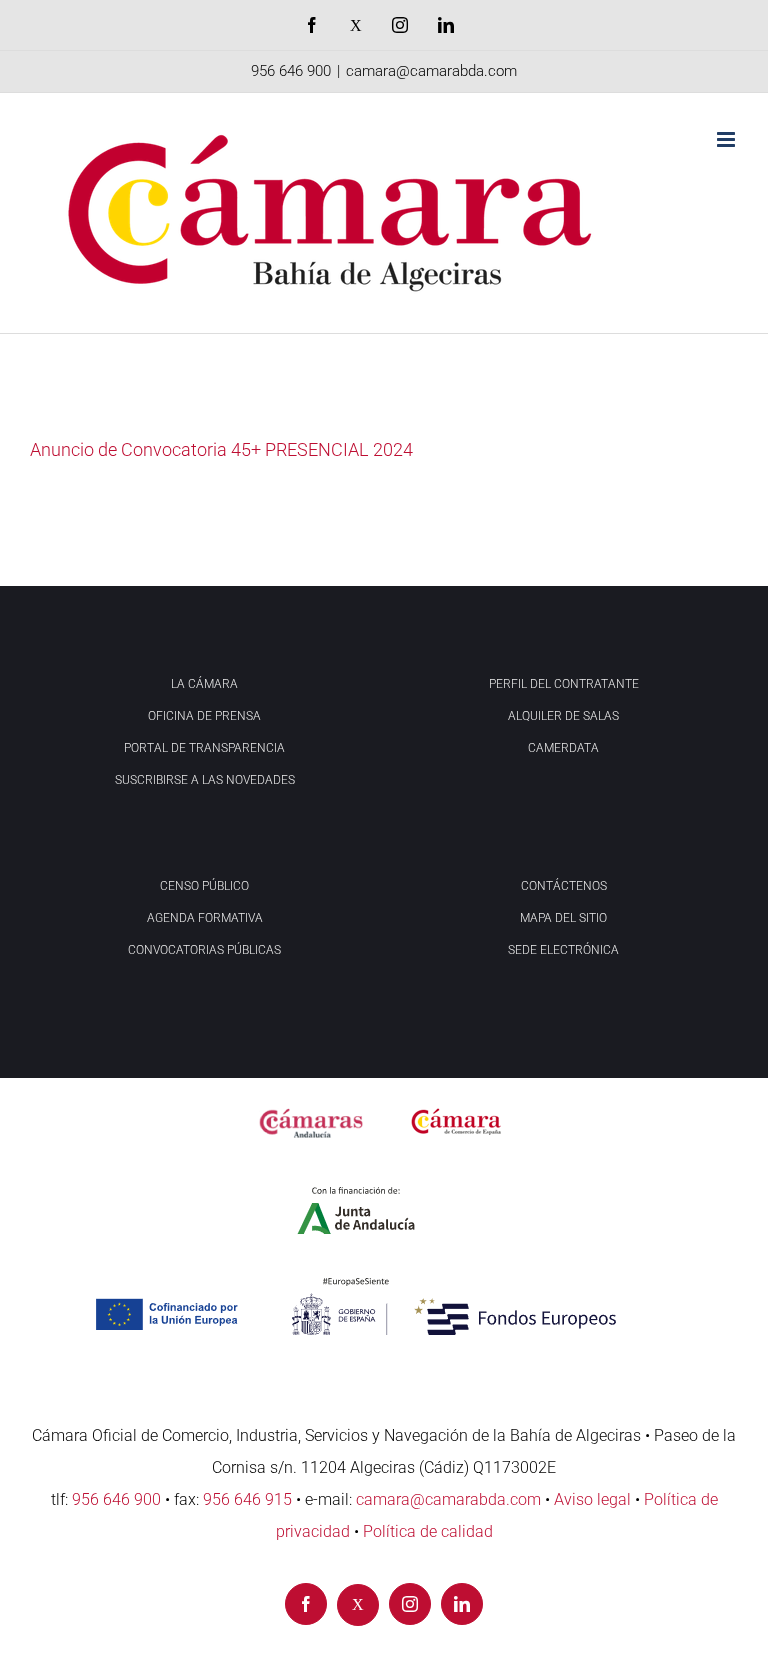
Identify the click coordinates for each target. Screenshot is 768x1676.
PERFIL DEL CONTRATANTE (564, 684)
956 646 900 (291, 71)
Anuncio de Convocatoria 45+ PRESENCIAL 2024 (221, 449)
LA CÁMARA (204, 684)
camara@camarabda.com (431, 71)
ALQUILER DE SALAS (563, 716)
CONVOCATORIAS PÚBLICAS (204, 950)
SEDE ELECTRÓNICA (563, 950)
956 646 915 (247, 1499)
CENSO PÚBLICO (204, 886)
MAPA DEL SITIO (563, 918)
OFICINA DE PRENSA (204, 716)
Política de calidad (428, 1531)
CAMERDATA (563, 748)
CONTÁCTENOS (564, 886)
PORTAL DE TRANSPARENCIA (204, 748)
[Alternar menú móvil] (727, 139)
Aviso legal (592, 1499)
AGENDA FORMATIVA (205, 918)
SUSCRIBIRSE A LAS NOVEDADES (205, 780)
